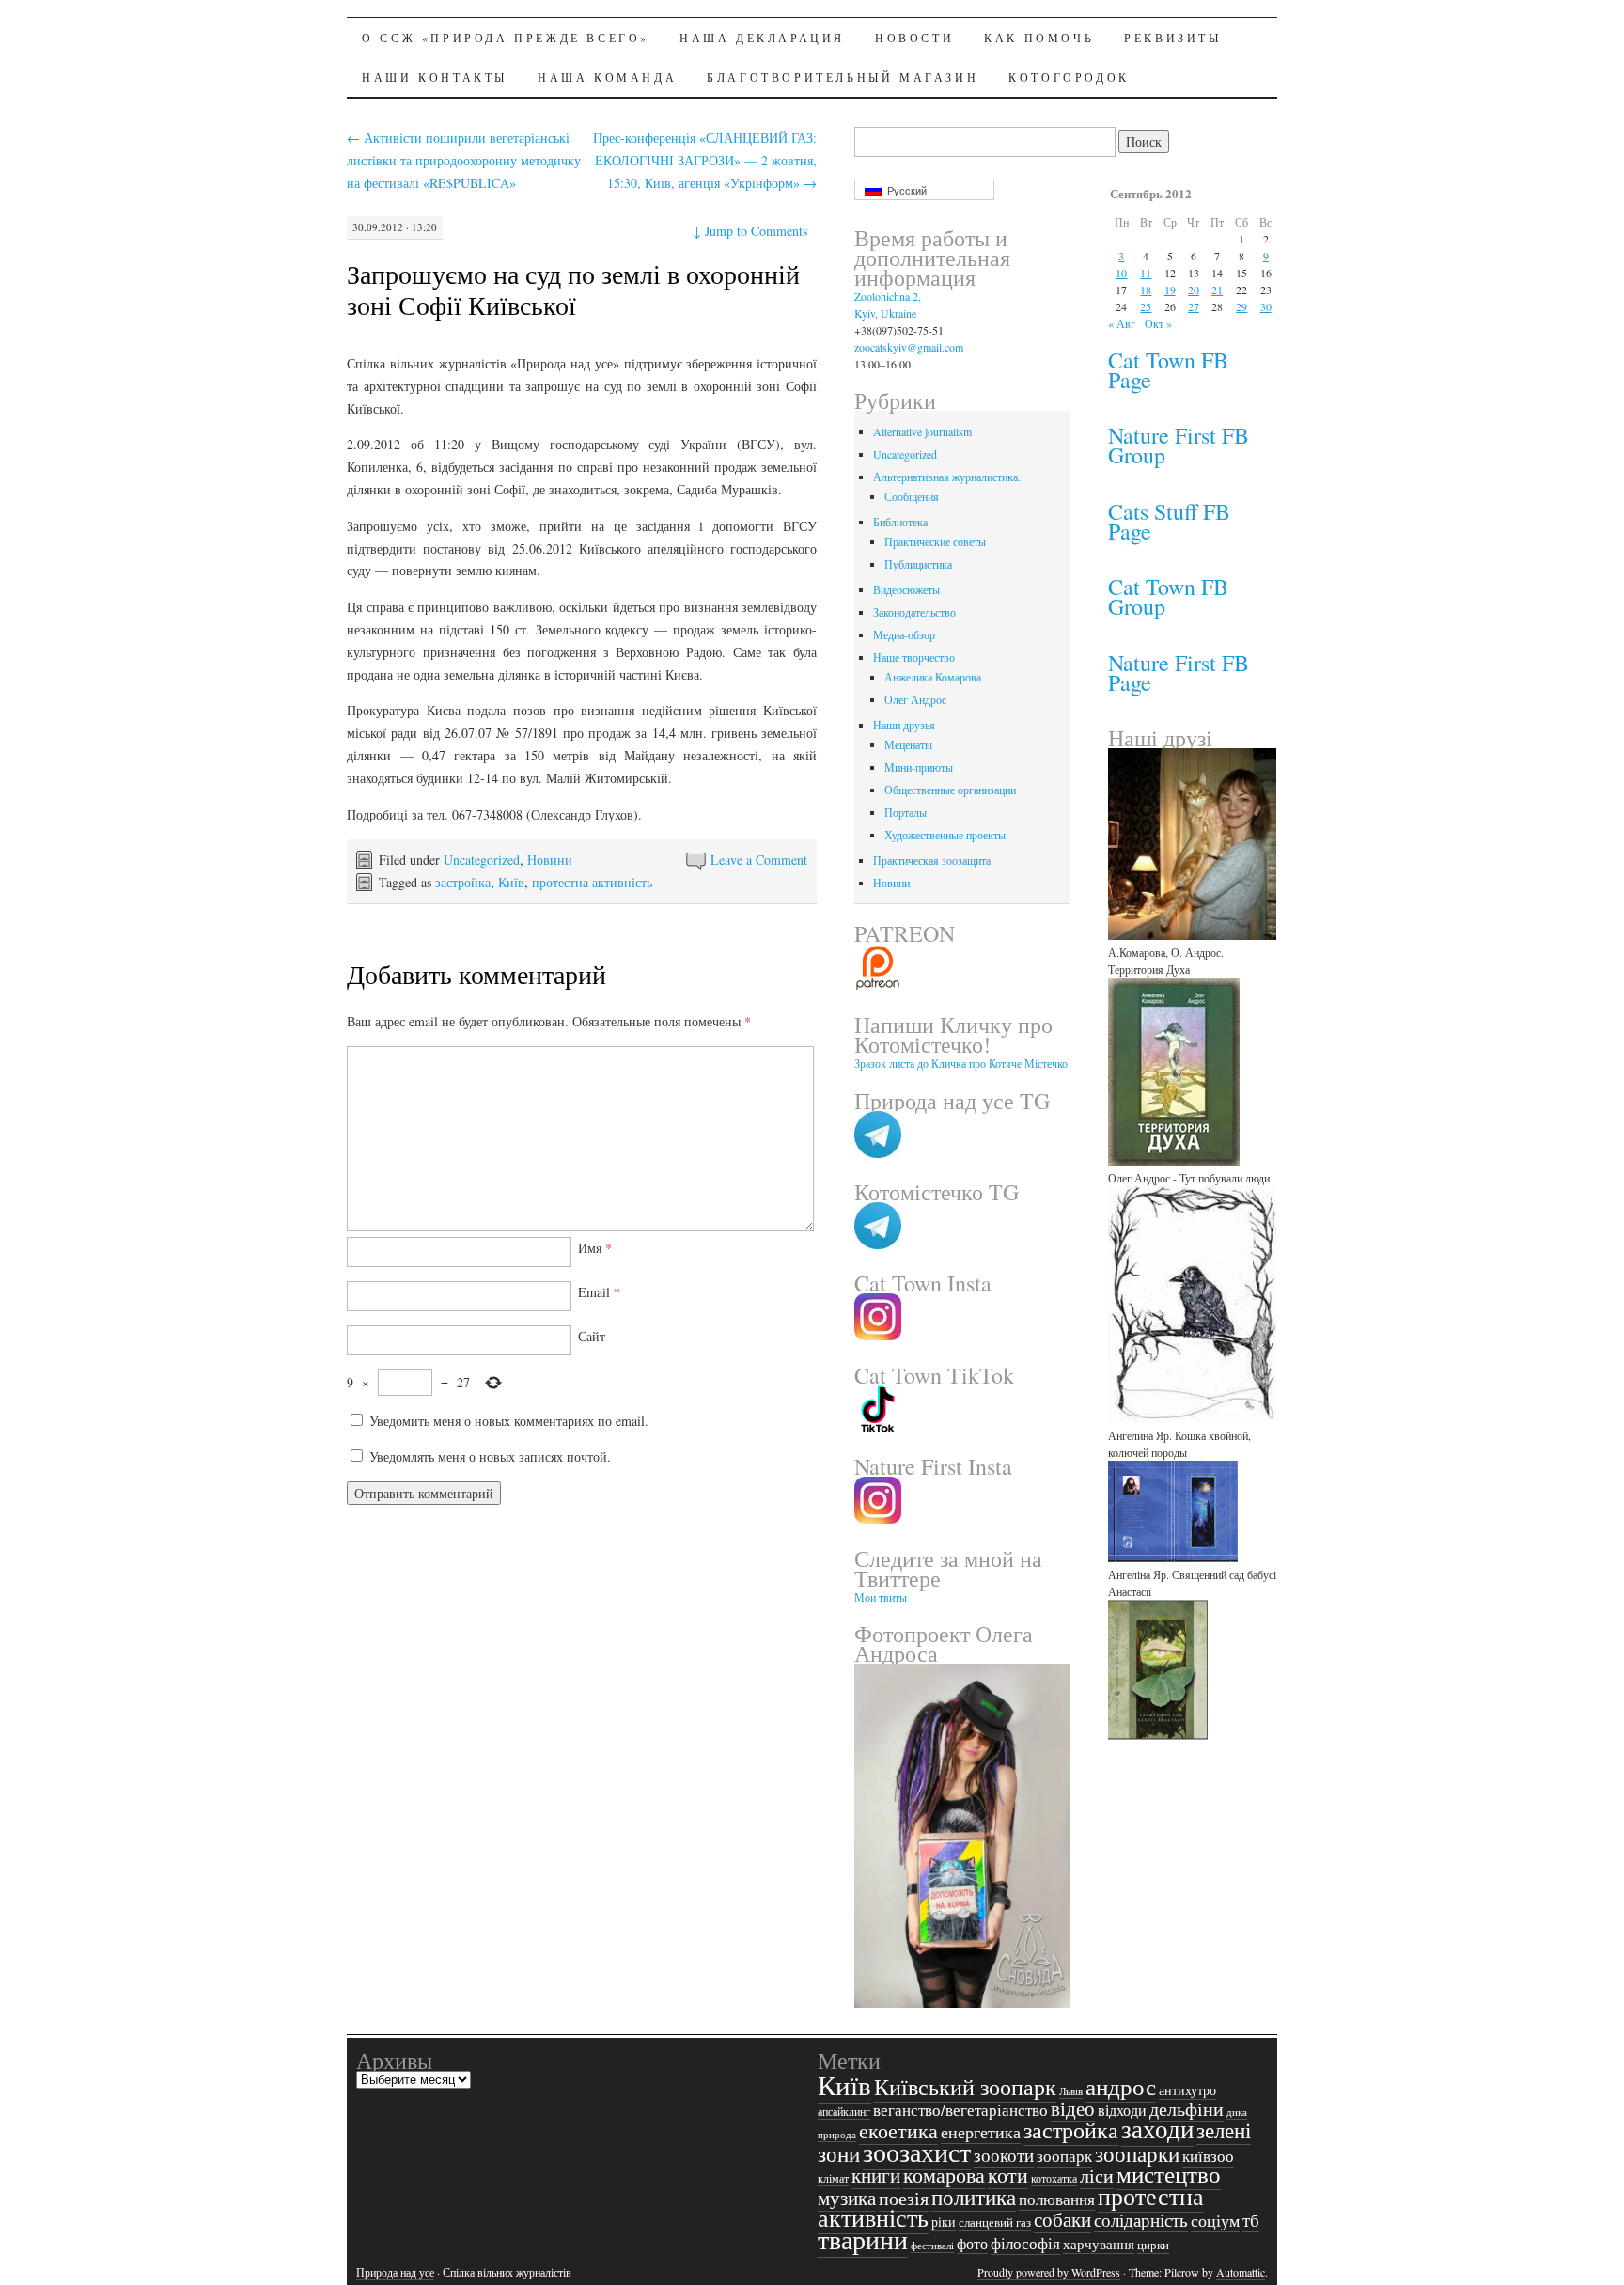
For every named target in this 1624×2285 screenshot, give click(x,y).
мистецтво (1169, 2174)
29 (1241, 306)
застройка (463, 882)
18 (1146, 290)
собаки (1062, 2219)
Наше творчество (914, 657)
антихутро (1187, 2090)
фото (972, 2243)
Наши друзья (904, 725)
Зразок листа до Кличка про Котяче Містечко (961, 1063)
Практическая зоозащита (932, 860)
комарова (944, 2175)
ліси (1097, 2175)
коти (1008, 2174)
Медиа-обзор (904, 634)
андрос (1121, 2086)
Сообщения (912, 496)
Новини (550, 860)
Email (599, 1292)
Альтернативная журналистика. (947, 477)
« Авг (1122, 323)
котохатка (1054, 2178)
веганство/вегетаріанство (960, 2110)
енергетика (981, 2132)
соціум (1215, 2220)
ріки (944, 2222)
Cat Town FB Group (1168, 596)
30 (1266, 306)
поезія (904, 2198)
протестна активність (592, 882)
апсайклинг (844, 2112)
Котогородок (1069, 77)
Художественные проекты (945, 835)
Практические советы (935, 541)
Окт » (1158, 323)
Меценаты (908, 744)
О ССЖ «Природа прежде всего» (506, 38)
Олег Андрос (915, 699)
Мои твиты (881, 1597)
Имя (595, 1248)
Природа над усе (395, 2272)
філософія (1025, 2244)
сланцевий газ (995, 2222)
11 (1146, 273)
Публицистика (918, 564)
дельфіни (1187, 2109)
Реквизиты (1172, 38)
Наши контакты (435, 77)
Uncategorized (482, 860)
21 (1217, 290)
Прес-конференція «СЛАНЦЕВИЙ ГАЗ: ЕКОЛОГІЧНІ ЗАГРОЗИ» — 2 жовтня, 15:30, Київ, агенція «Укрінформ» (705, 160)
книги (876, 2175)
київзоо (1208, 2156)
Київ (511, 882)
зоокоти (1004, 2155)
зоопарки (1137, 2153)
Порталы (906, 812)
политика (974, 2197)
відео (1073, 2108)
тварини (863, 2239)
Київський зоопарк (965, 2087)
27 (1194, 306)
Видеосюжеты (906, 589)
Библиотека (900, 522)
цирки (1153, 2245)
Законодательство (914, 612)
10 (1121, 273)
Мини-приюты (919, 767)
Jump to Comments (750, 231)
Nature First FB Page (1179, 673)
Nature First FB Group (1179, 445)
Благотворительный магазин (843, 77)
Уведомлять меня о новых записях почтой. (490, 1456)
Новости (914, 38)
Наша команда (607, 77)
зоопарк (1064, 2156)
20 (1194, 290)
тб (1251, 2220)
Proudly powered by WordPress (1049, 2272)
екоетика (898, 2130)
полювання (1057, 2199)
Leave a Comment (759, 860)
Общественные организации (950, 790)
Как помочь (1039, 38)
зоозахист (917, 2152)
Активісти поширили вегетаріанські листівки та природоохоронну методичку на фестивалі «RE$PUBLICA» (464, 160)
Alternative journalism (922, 431)
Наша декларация (762, 38)
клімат (833, 2178)
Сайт (592, 1336)
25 (1146, 306)
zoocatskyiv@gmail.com (909, 347)
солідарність (1141, 2220)
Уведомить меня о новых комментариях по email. (509, 1421)
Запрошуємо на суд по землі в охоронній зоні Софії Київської (573, 289)
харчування (1099, 2244)
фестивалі (932, 2246)
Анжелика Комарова (933, 677)
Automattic (1241, 2272)
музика (847, 2198)
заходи (1157, 2128)
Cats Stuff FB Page (1169, 521)
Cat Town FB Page (1168, 370)
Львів (1071, 2091)
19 (1170, 290)
